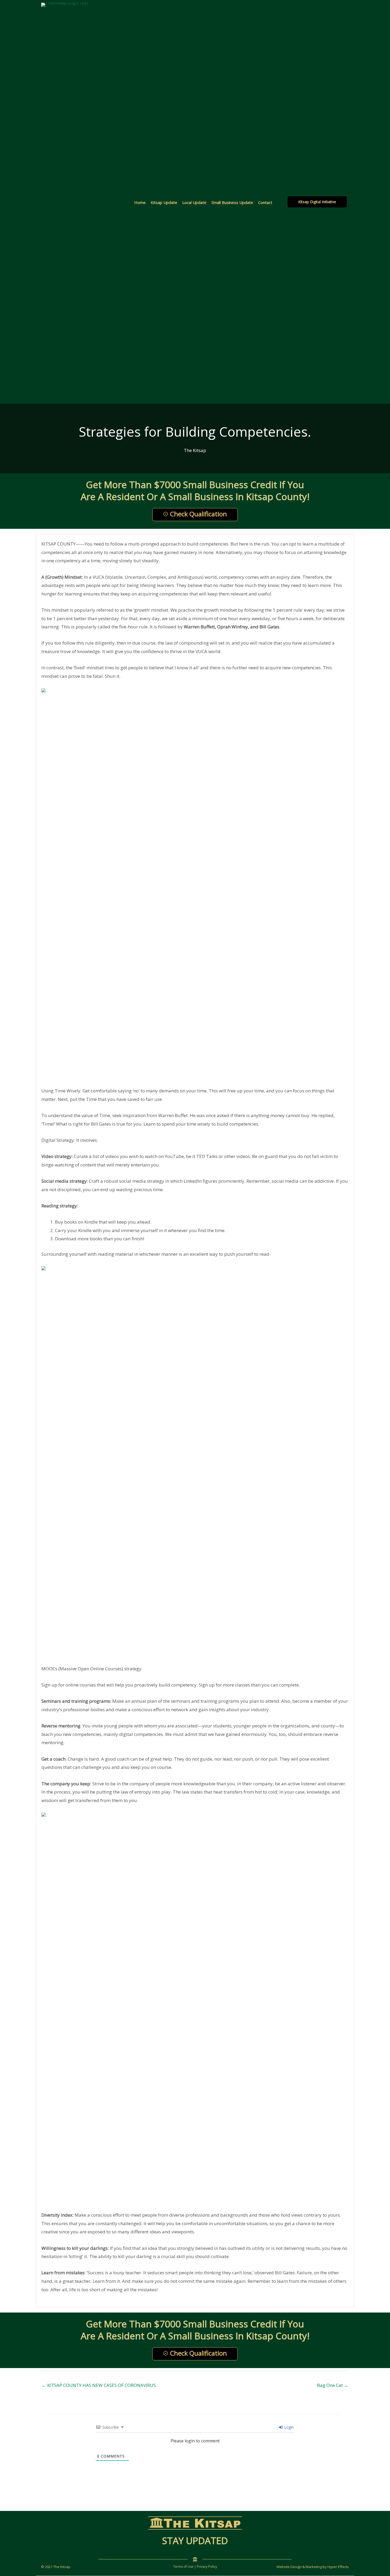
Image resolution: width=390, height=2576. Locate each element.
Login (288, 2427)
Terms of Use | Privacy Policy (195, 2567)
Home (140, 202)
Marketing (314, 2567)
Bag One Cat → (333, 2385)
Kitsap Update (164, 202)
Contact (265, 202)
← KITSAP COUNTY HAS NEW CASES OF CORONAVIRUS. (99, 2385)
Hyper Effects (338, 2567)
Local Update (194, 202)
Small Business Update (232, 202)
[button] (317, 202)
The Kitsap (195, 450)
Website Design (289, 2567)
